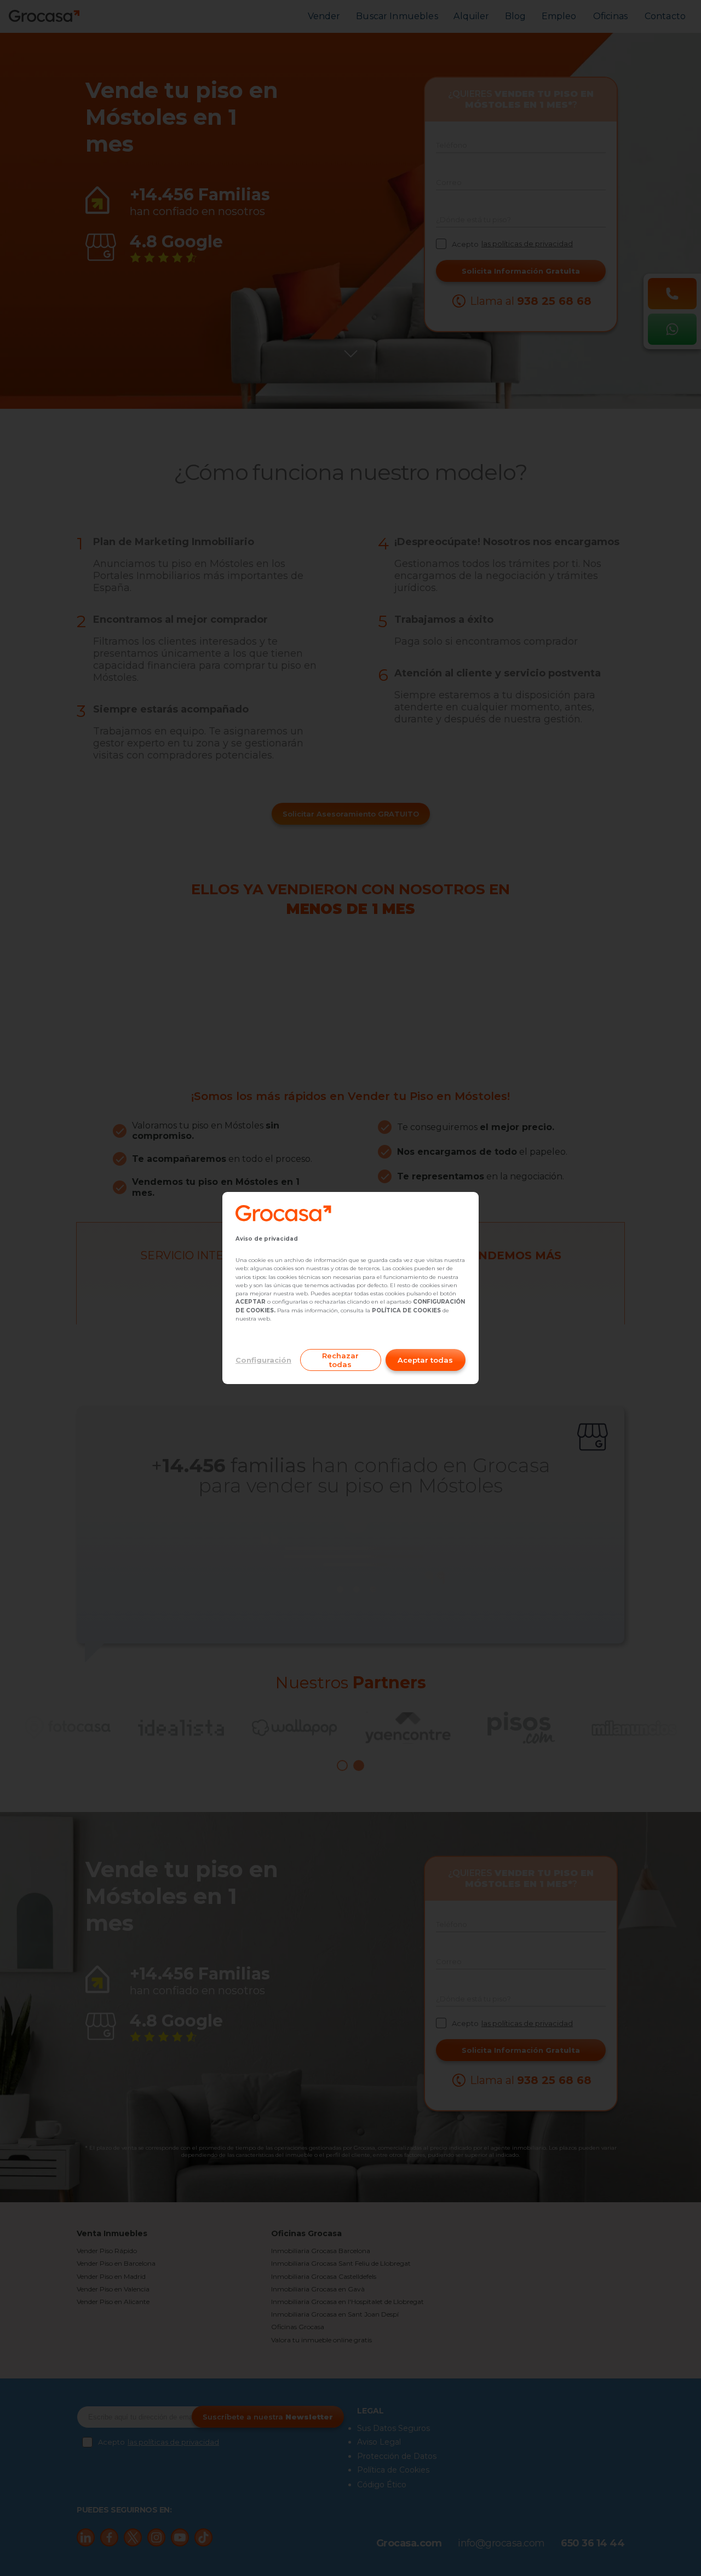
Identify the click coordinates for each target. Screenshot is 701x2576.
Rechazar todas (340, 1360)
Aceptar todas (425, 1360)
